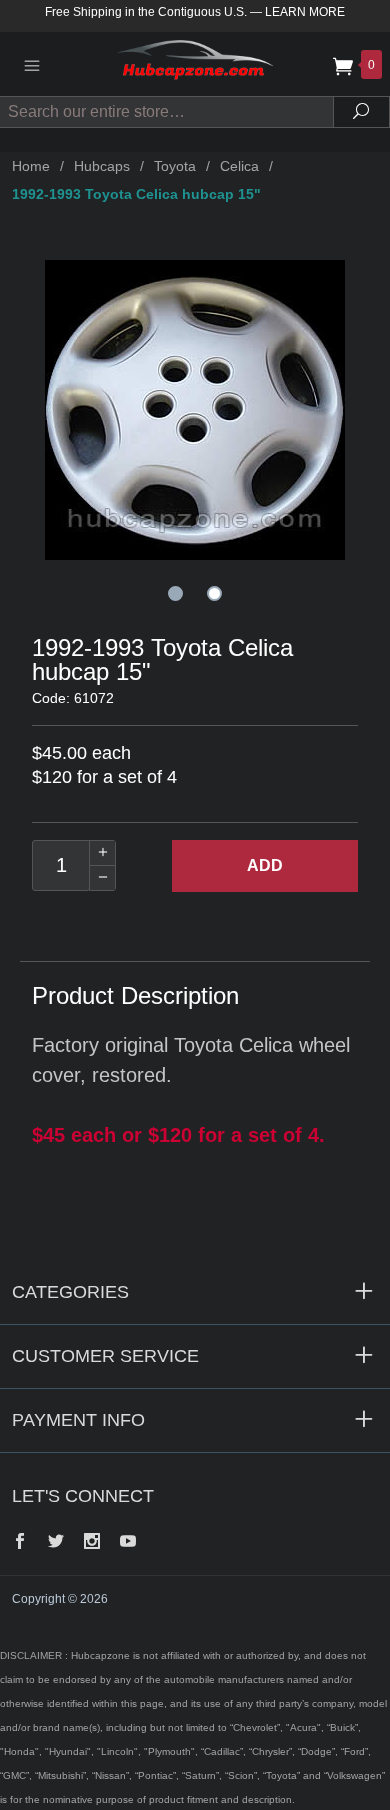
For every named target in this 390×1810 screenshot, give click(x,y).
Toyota (175, 166)
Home (31, 166)
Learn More (305, 12)
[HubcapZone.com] (195, 63)
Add (265, 865)
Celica (239, 166)
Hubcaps (102, 166)
